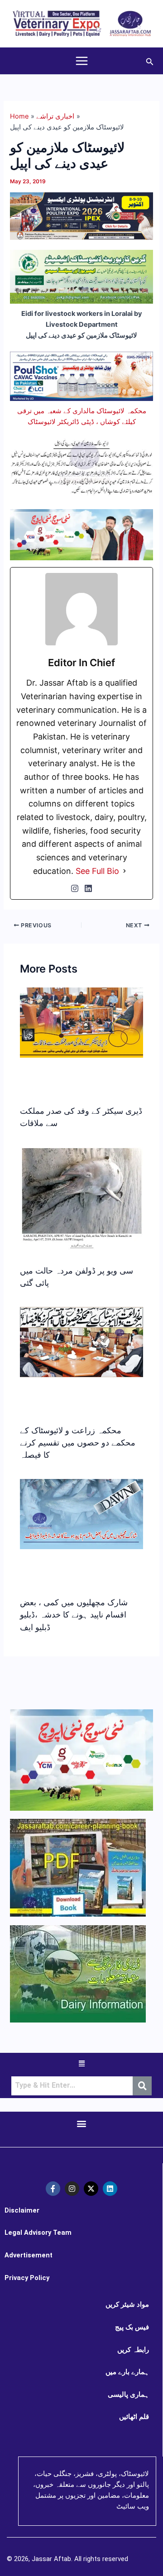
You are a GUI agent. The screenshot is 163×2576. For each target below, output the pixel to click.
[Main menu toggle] (82, 61)
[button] (150, 61)
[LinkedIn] (88, 888)
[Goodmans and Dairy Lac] (81, 534)
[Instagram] (75, 888)
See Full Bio (97, 871)
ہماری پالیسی (128, 2395)
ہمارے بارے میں (127, 2372)
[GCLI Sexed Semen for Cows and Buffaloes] (81, 277)
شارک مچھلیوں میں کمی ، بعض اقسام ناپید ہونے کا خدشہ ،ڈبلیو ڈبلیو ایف (74, 1615)
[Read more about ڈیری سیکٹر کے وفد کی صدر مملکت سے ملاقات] (81, 1022)
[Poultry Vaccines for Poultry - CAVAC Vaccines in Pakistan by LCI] (81, 376)
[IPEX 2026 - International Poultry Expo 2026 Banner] (81, 215)
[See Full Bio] (125, 871)
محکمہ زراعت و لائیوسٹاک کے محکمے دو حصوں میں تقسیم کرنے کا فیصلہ (78, 1443)
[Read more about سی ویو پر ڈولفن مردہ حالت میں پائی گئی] (81, 1198)
